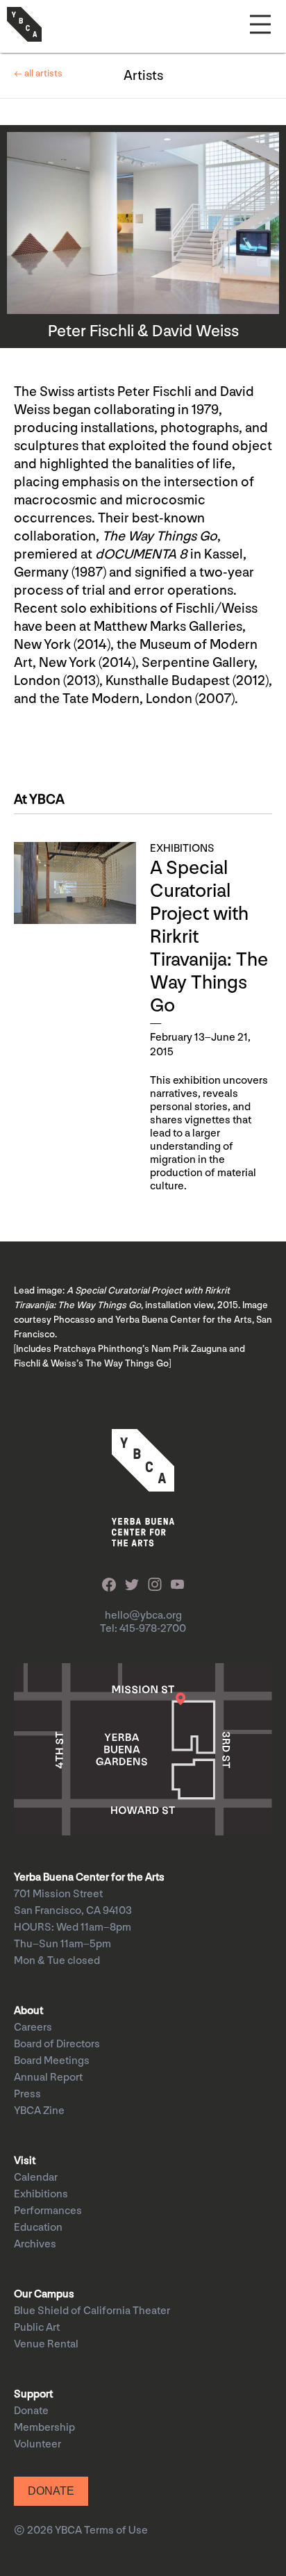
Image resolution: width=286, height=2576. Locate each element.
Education (38, 2228)
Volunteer (37, 2444)
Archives (35, 2244)
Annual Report (48, 2078)
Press (27, 2094)
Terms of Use (116, 2530)
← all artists (38, 73)
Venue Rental (46, 2344)
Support (33, 2394)
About (28, 2011)
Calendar (36, 2178)
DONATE (51, 2491)
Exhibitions (41, 2194)
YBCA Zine (39, 2111)
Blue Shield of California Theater (92, 2311)
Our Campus (44, 2294)
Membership (44, 2428)
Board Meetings (52, 2061)
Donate (31, 2411)
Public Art (37, 2328)
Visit (25, 2161)
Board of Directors (57, 2044)
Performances (48, 2211)
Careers (33, 2028)
